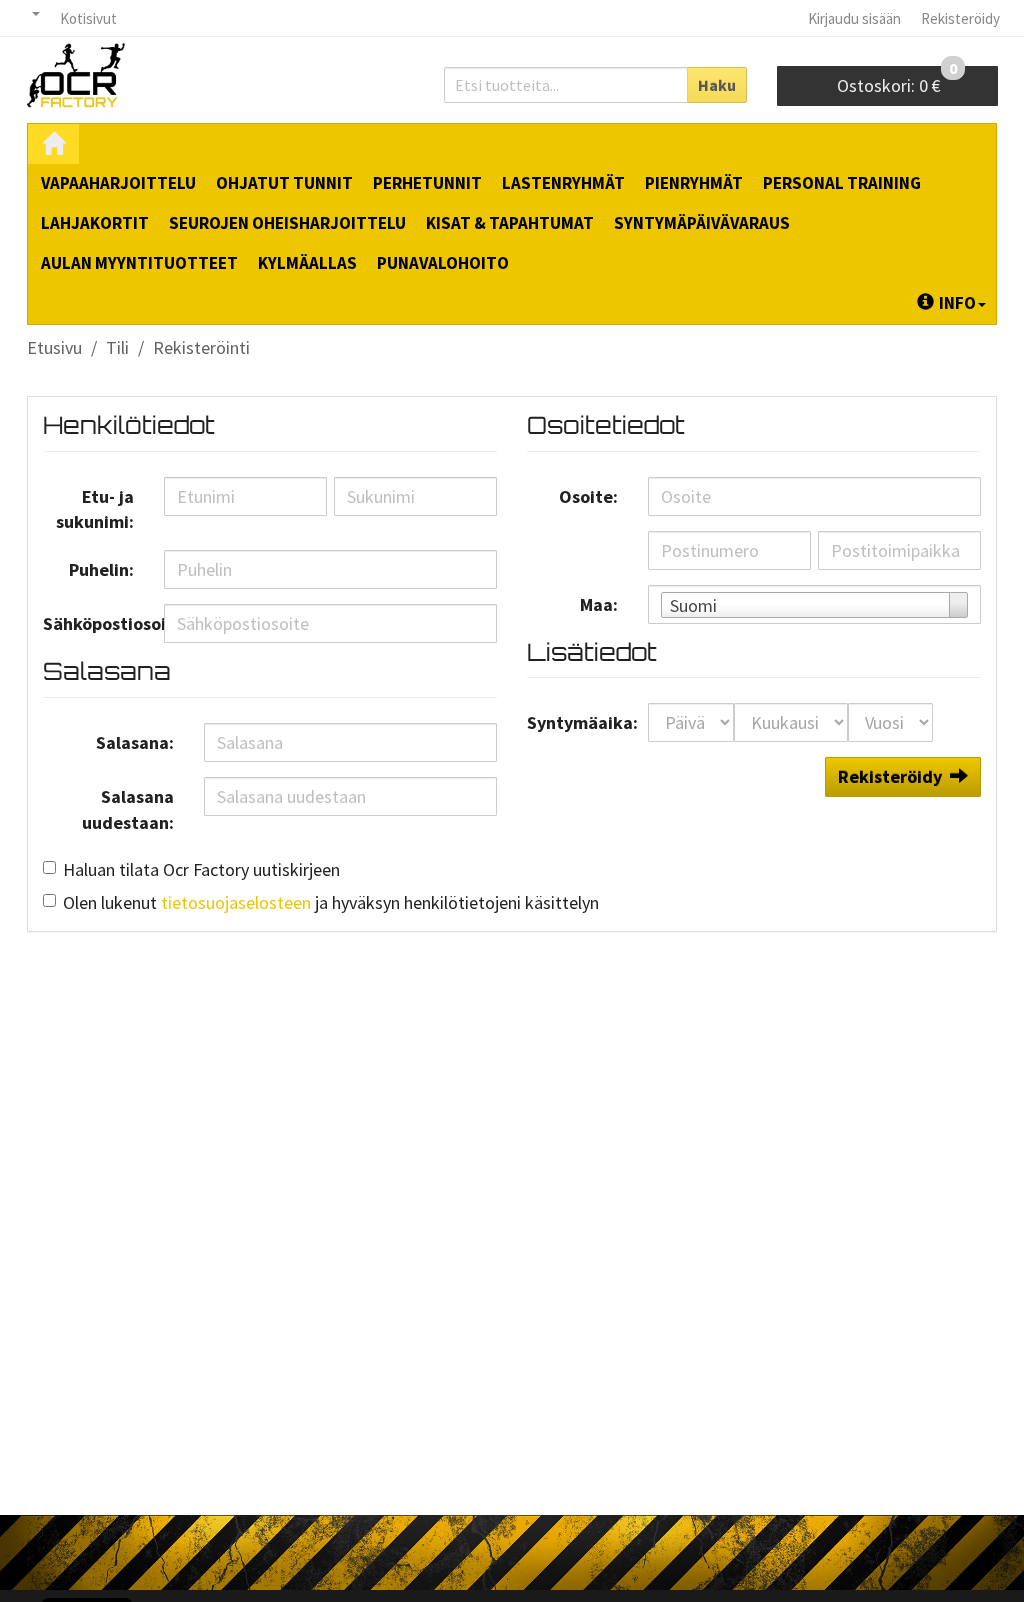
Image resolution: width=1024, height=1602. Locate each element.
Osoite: (588, 496)
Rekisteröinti (201, 347)
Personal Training (842, 183)
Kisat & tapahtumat (510, 223)
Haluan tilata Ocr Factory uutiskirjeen (201, 869)
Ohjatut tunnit (284, 183)
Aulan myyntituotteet (139, 263)
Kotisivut (88, 18)
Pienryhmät (694, 183)
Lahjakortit (95, 223)
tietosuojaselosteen (236, 902)
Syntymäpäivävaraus (702, 223)
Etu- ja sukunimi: (95, 509)
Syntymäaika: (580, 722)
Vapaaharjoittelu (118, 183)
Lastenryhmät (563, 183)
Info (957, 303)
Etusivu (54, 347)
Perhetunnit (427, 183)
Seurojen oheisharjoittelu (287, 223)
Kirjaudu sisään (854, 18)
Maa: (599, 604)
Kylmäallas (307, 263)
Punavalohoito (443, 263)
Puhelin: (101, 569)
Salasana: (135, 742)
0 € (897, 81)
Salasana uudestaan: (128, 809)
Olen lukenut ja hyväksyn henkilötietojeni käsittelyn (331, 902)
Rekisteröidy (960, 18)
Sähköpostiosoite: (96, 623)
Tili (117, 347)
